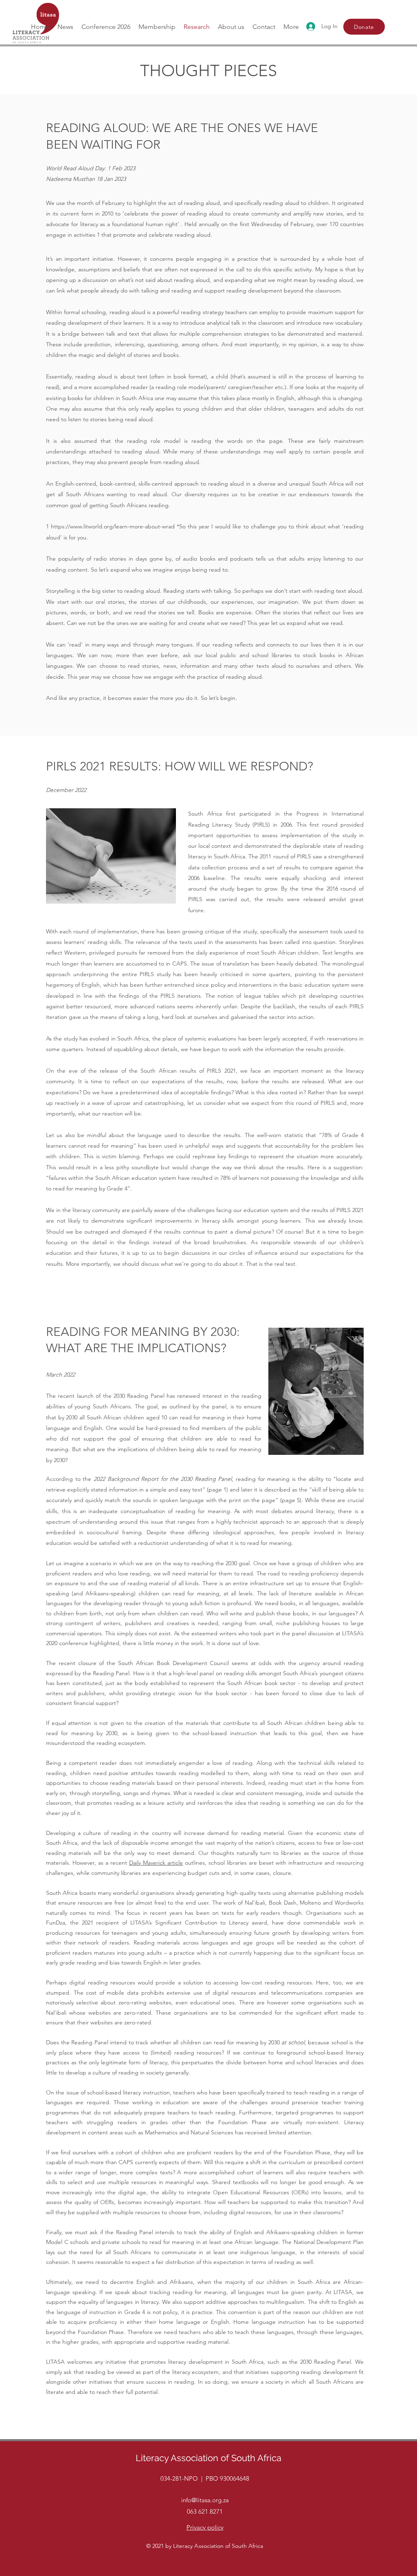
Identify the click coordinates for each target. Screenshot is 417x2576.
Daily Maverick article (156, 1863)
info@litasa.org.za (205, 2500)
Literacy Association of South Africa (208, 2458)
